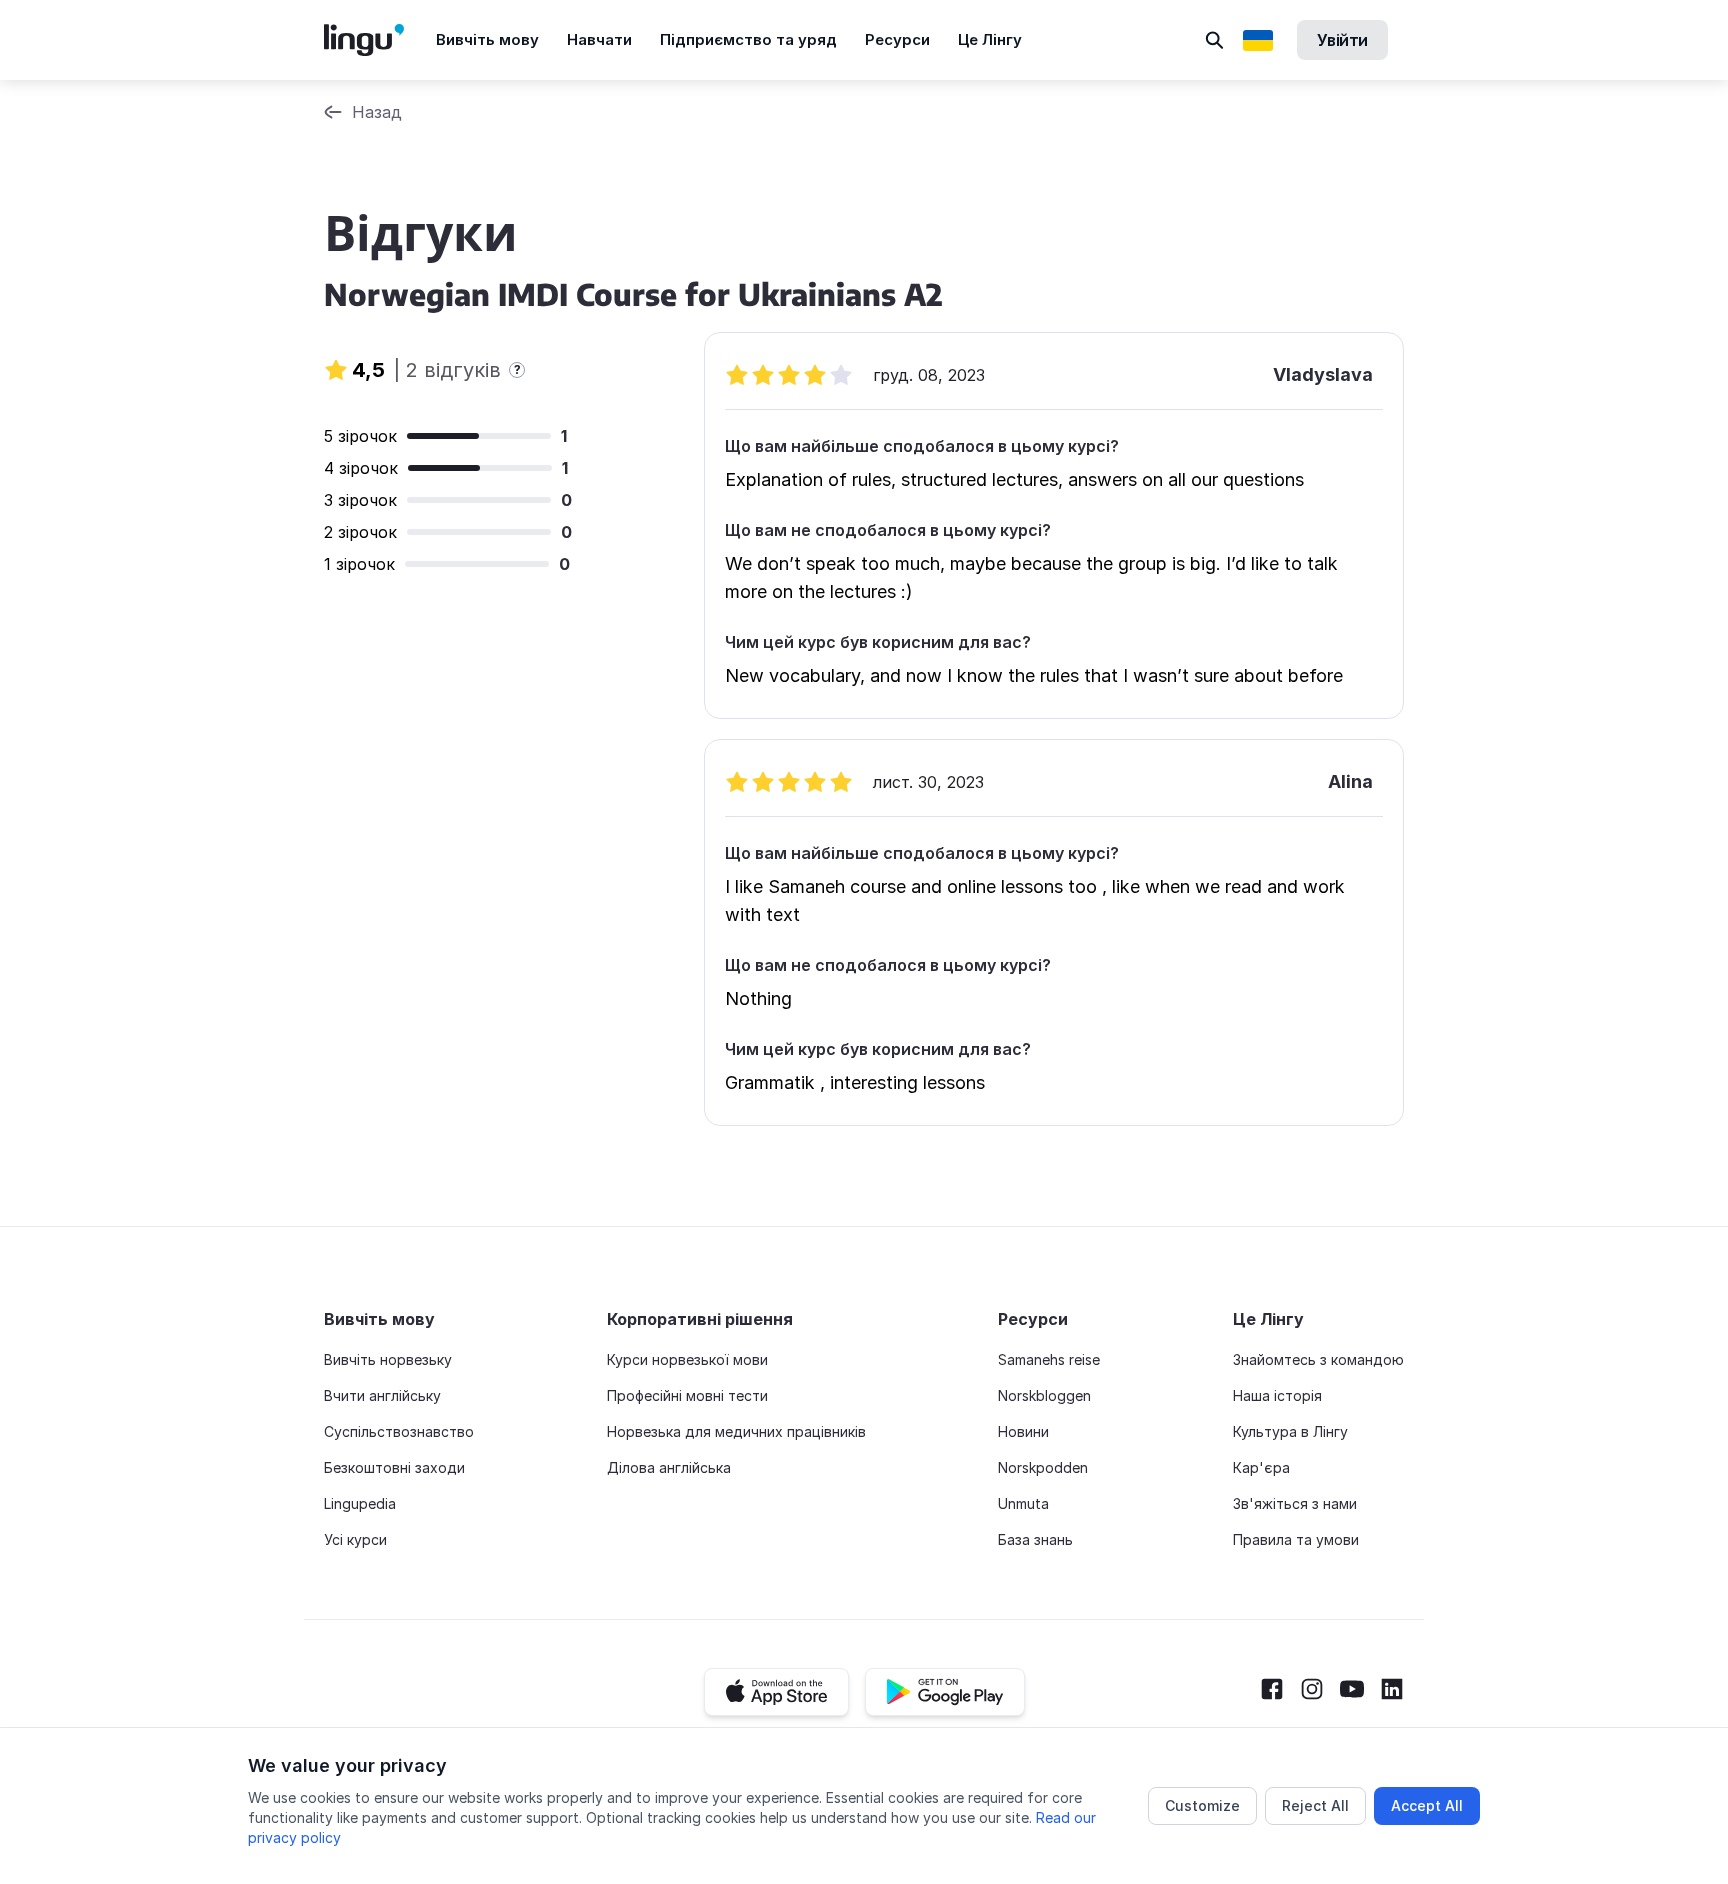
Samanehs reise (1049, 1359)
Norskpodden (1043, 1467)
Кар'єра (1261, 1467)
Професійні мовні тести (687, 1395)
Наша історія (1277, 1395)
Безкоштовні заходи (394, 1467)
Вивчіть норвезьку (388, 1359)
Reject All (1315, 1805)
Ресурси (897, 39)
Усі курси (355, 1539)
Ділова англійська (669, 1467)
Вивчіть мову (487, 39)
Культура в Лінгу (1290, 1431)
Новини (1023, 1431)
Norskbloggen (1044, 1395)
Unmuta (1023, 1503)
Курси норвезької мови (687, 1359)
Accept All (1427, 1805)
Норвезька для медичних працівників (736, 1431)
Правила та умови (1296, 1539)
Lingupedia (360, 1503)
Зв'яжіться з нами (1295, 1503)
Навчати (599, 39)
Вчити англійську (382, 1395)
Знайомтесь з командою (1318, 1359)
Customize (1202, 1805)
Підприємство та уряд (748, 39)
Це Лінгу (990, 39)
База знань (1035, 1539)
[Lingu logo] (380, 40)
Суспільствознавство (399, 1431)
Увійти (1342, 40)
